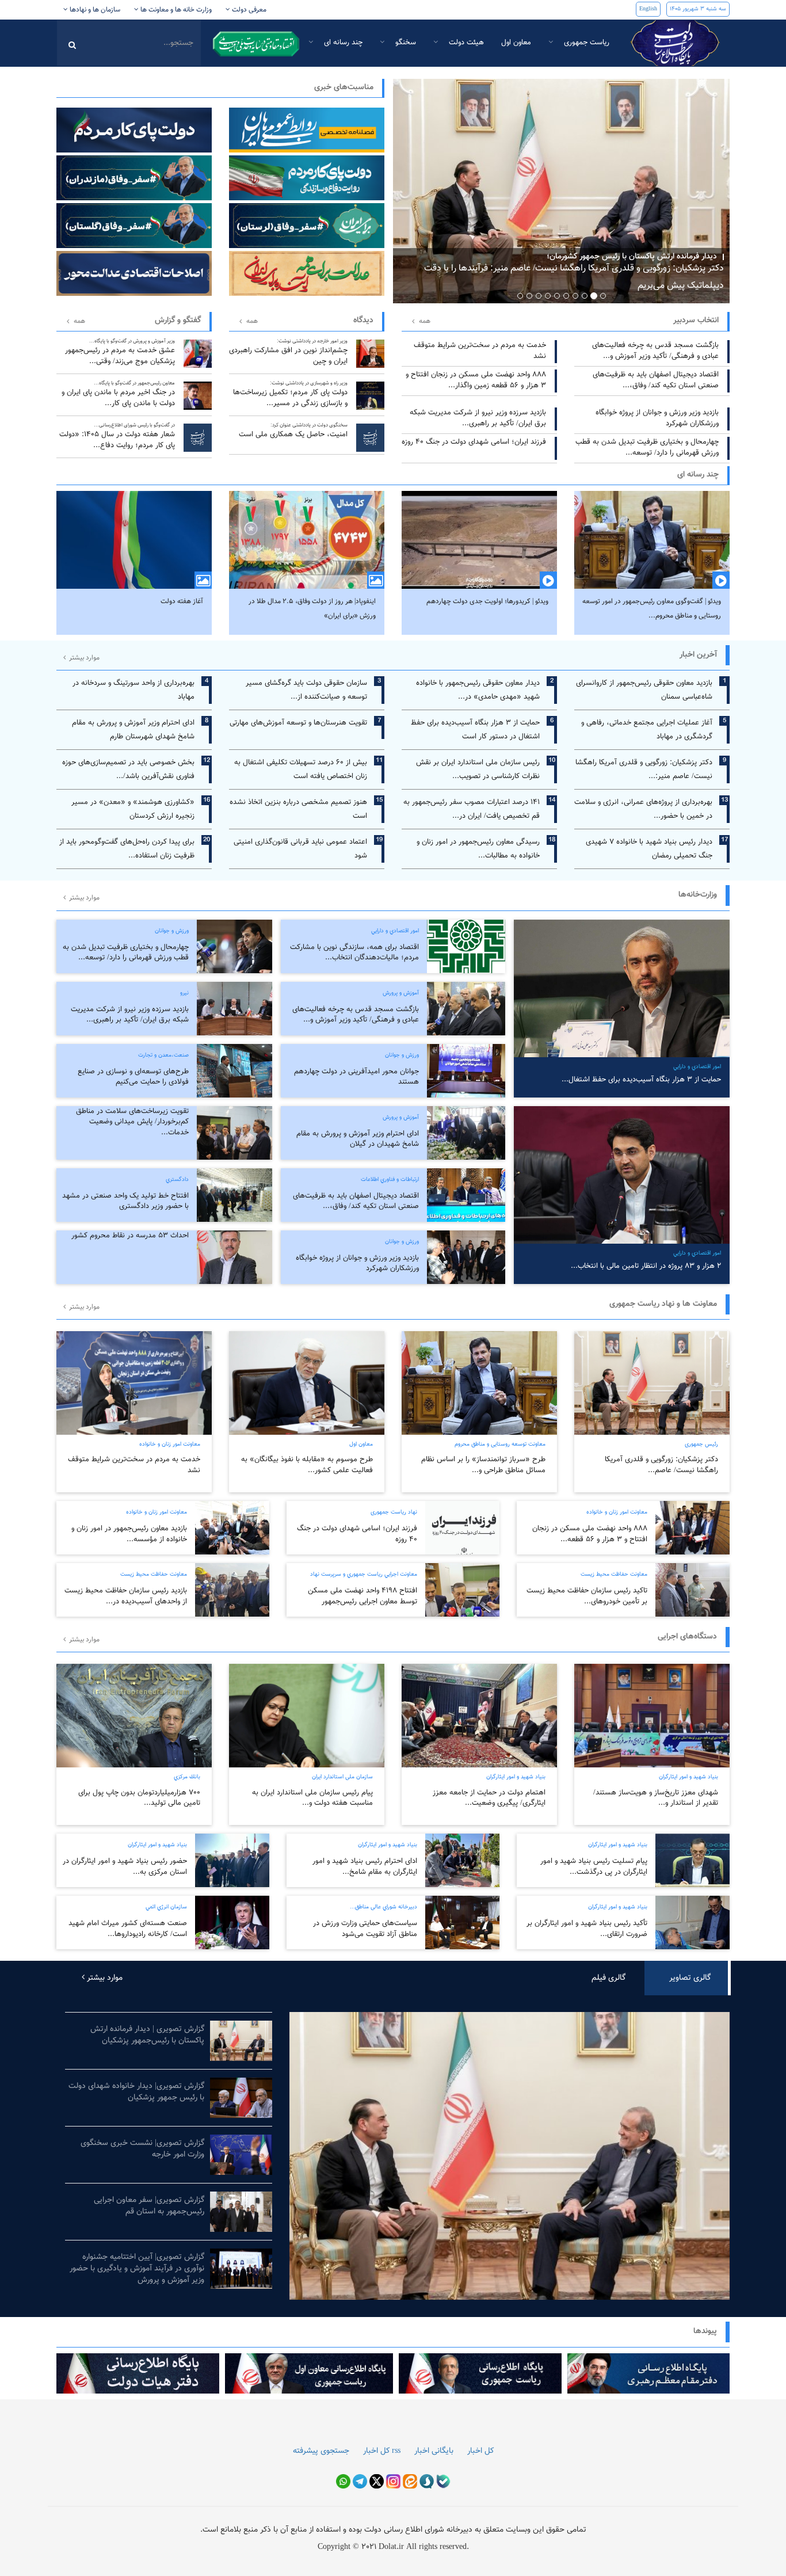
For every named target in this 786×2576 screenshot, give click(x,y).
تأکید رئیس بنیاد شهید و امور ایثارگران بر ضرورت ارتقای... (587, 1929)
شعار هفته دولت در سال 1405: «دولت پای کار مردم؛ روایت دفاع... (117, 436)
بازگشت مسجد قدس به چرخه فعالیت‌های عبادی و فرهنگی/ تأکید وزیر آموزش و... (655, 351)
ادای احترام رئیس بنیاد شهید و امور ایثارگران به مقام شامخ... (365, 1867)
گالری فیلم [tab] (608, 1978)
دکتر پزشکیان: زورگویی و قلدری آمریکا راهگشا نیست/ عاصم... (661, 1465)
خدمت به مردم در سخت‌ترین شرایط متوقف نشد (480, 351)
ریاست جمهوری (585, 43)
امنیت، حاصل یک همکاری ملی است (293, 431)
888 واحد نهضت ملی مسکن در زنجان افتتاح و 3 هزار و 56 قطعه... (590, 1534)
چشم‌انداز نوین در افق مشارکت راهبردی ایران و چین (288, 352)
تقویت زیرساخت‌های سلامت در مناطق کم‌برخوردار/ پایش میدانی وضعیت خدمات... (132, 1122)
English (648, 9)
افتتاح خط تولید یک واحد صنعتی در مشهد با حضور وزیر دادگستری (125, 1201)
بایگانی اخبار (434, 2451)
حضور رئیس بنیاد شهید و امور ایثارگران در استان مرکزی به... (125, 1867)
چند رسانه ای (342, 43)
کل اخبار (480, 2451)
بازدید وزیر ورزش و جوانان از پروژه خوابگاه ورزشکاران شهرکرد (657, 418)
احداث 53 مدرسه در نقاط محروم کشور (130, 1236)
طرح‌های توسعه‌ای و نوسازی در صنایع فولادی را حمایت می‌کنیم (133, 1077)
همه (79, 321)
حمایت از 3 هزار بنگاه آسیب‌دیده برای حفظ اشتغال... (641, 1080)
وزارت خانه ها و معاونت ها (175, 10)
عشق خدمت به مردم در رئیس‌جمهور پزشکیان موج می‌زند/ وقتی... (120, 352)
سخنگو (405, 43)
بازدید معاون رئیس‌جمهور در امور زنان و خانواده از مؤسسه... (129, 1534)
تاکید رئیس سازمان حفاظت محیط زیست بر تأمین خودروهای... (587, 1596)
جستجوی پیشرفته (321, 2451)
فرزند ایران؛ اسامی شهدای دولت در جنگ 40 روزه (474, 442)
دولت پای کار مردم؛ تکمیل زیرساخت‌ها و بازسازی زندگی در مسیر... (290, 394)
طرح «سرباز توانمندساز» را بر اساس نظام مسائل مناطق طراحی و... (483, 1465)
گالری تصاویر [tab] (690, 1978)
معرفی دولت (248, 10)
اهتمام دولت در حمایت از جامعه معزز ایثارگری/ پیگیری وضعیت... (489, 1798)
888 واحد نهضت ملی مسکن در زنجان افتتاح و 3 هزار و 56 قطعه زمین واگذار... (476, 380)
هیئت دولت (465, 43)
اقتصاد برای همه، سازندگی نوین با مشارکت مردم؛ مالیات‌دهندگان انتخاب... (354, 953)
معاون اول (516, 43)
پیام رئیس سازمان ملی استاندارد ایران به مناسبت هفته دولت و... (312, 1798)
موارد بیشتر (83, 658)
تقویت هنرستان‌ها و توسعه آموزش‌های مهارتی (298, 723)
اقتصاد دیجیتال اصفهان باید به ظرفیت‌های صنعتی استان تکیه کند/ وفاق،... (656, 380)
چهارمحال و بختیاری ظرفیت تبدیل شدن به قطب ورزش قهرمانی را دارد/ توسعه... (647, 447)
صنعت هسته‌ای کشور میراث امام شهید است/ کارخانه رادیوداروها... (128, 1929)
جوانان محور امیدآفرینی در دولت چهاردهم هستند (356, 1077)
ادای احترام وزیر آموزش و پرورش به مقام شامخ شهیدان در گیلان (358, 1139)
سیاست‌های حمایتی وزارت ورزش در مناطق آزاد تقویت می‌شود (365, 1929)
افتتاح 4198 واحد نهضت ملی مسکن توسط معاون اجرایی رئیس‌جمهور (363, 1596)
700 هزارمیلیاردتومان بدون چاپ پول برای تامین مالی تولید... (139, 1798)
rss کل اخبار (382, 2451)
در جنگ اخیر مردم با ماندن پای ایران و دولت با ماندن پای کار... (118, 394)
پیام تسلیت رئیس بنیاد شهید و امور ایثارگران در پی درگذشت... (594, 1867)
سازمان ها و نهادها (94, 10)
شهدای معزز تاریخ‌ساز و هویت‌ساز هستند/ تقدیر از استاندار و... (656, 1798)
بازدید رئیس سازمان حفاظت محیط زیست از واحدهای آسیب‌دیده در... (126, 1596)
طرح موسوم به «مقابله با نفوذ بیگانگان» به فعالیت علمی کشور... (307, 1465)
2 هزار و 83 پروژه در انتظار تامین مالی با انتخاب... (646, 1266)
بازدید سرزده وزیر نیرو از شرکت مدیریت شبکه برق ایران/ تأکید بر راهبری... (478, 418)
